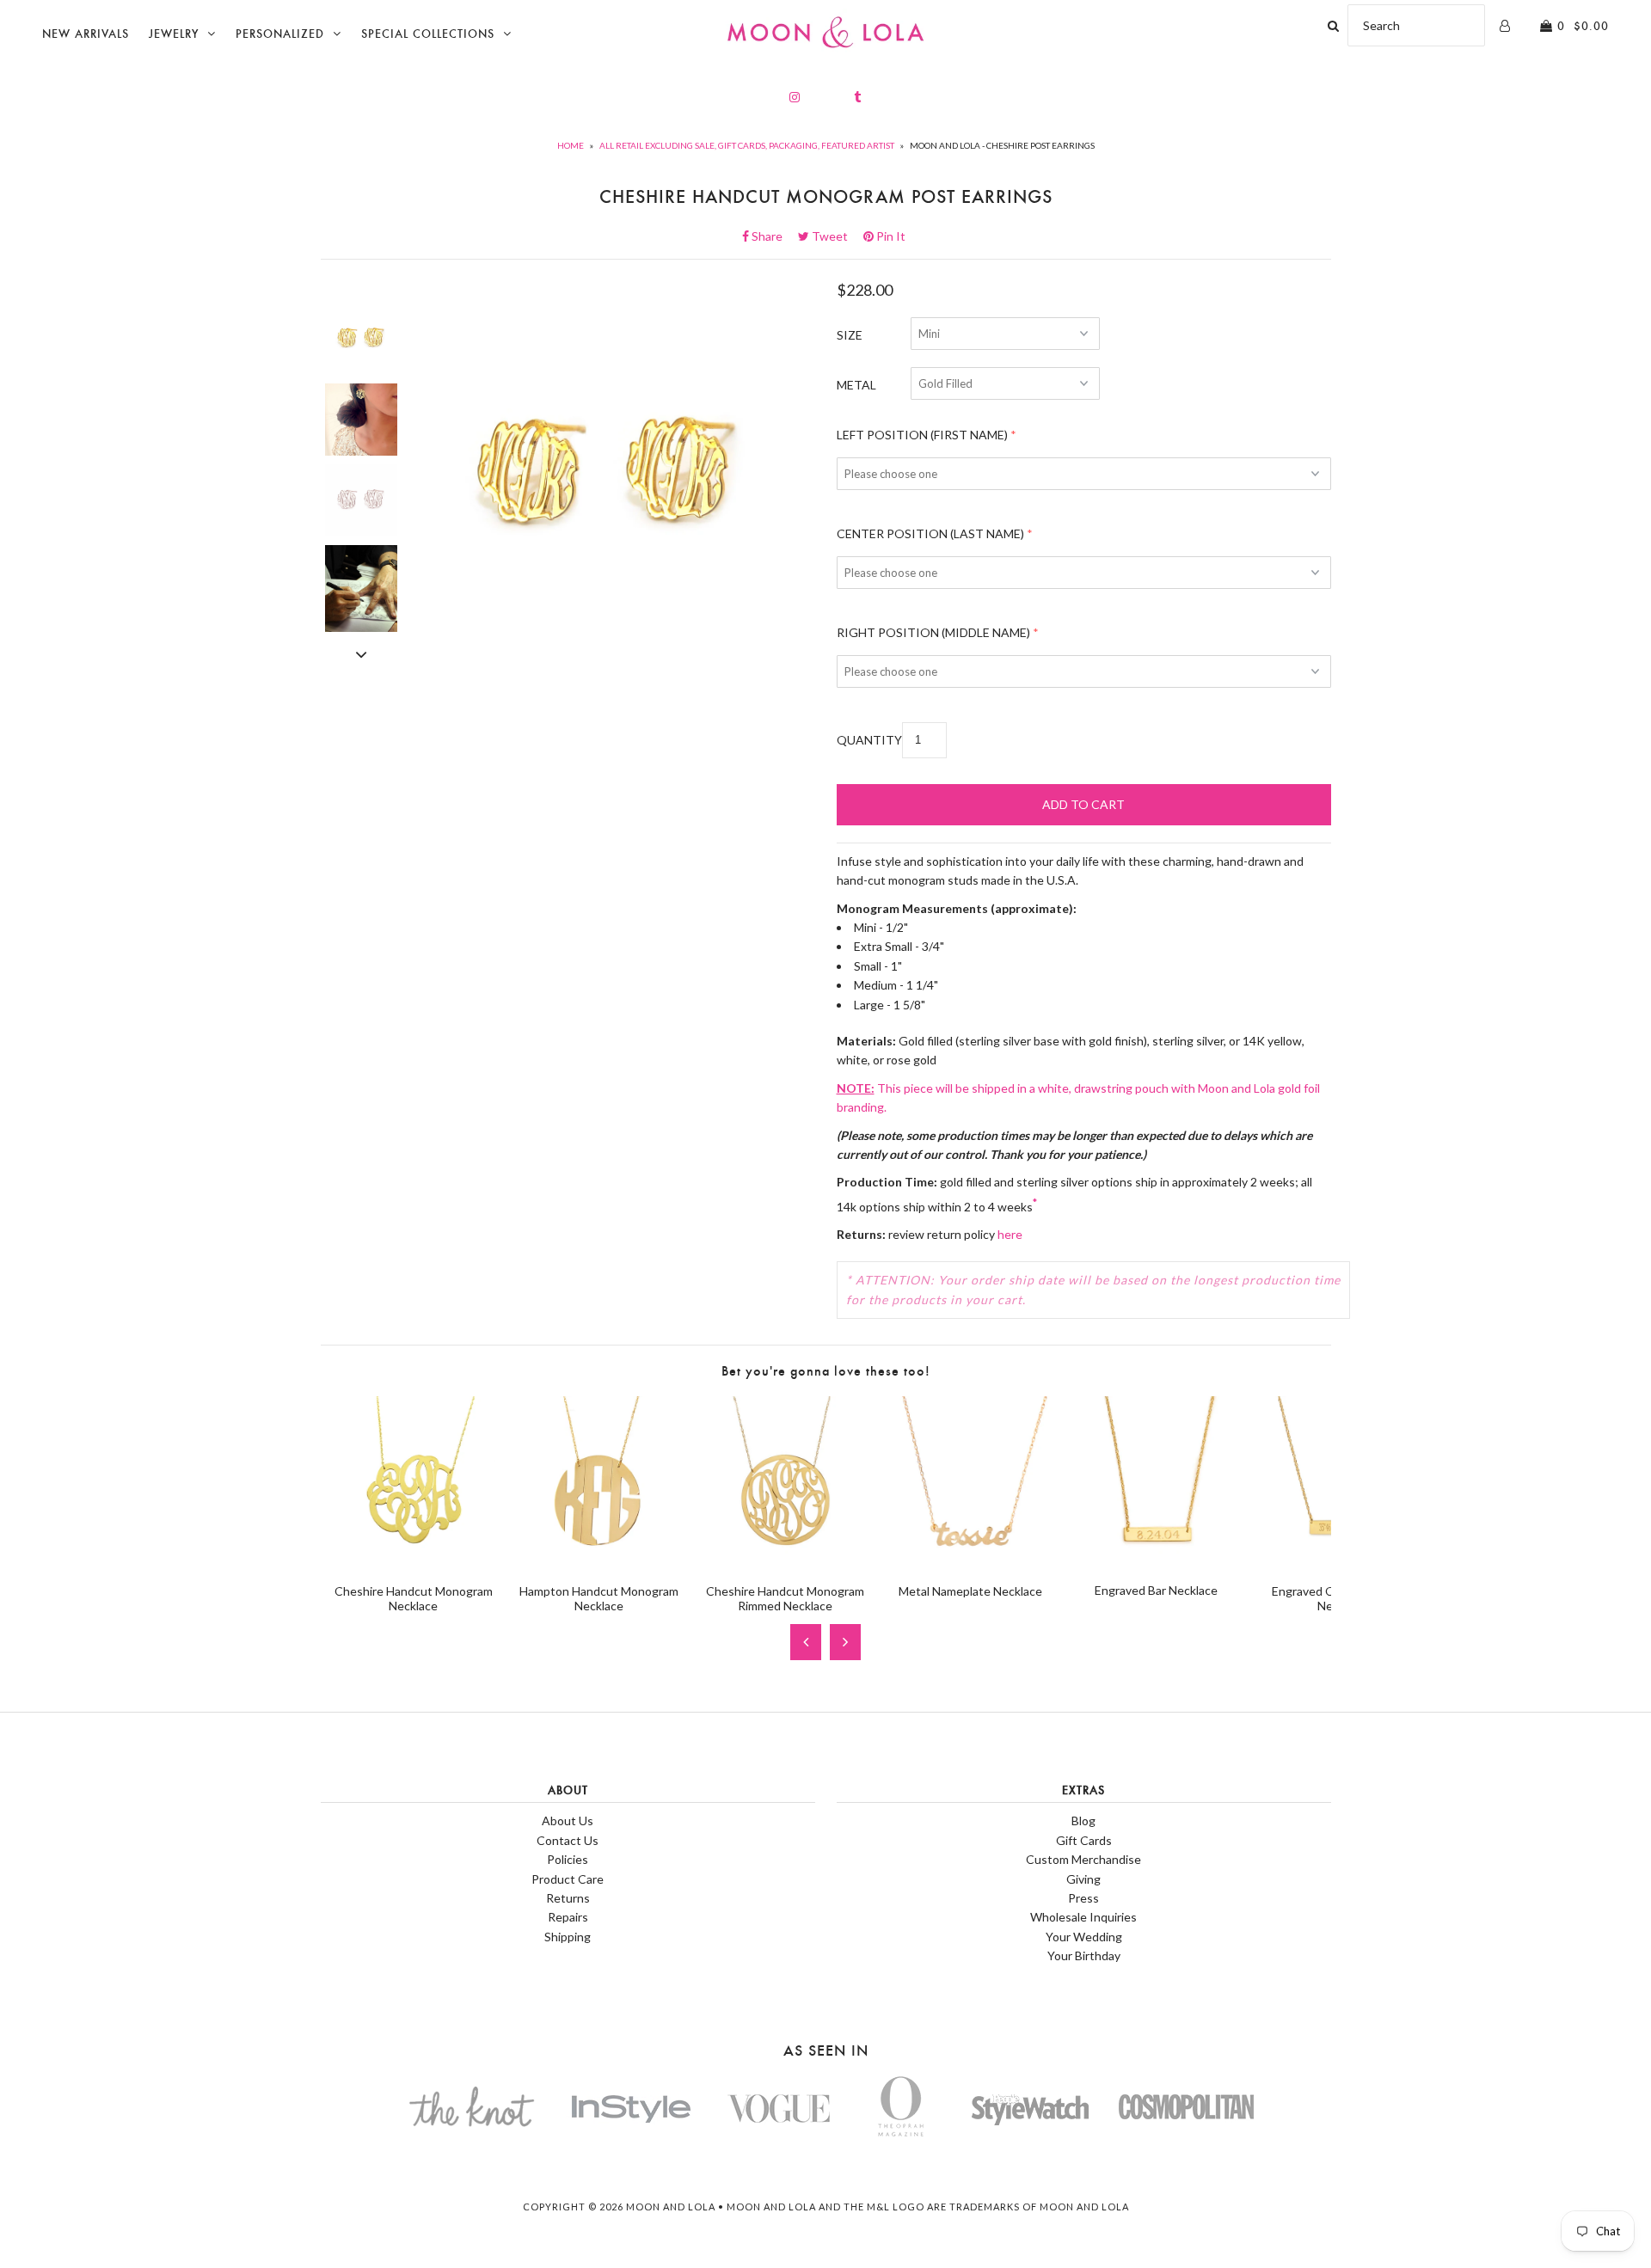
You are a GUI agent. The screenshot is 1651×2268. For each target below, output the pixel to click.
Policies (568, 1859)
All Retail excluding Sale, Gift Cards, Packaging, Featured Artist (747, 145)
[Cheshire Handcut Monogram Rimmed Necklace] (785, 1560)
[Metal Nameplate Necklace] (971, 1560)
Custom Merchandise (1083, 1859)
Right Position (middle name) (933, 632)
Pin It (890, 236)
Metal (856, 385)
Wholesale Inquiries (1083, 1917)
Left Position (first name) (922, 435)
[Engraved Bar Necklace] (1157, 1560)
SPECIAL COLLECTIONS (428, 34)
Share (772, 236)
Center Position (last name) (930, 533)
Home (571, 145)
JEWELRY (174, 34)
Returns (568, 1898)
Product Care (568, 1879)
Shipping (568, 1937)
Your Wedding (1084, 1937)
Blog (1083, 1821)
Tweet (835, 236)
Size (850, 335)
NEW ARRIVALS (86, 34)
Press (1083, 1898)
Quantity (869, 740)
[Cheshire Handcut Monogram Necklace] (414, 1560)
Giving (1083, 1879)
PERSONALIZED (280, 34)
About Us (568, 1821)
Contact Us (568, 1840)
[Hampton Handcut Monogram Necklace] (599, 1560)
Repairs (568, 1917)
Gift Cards (1084, 1840)
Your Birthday (1084, 1955)
